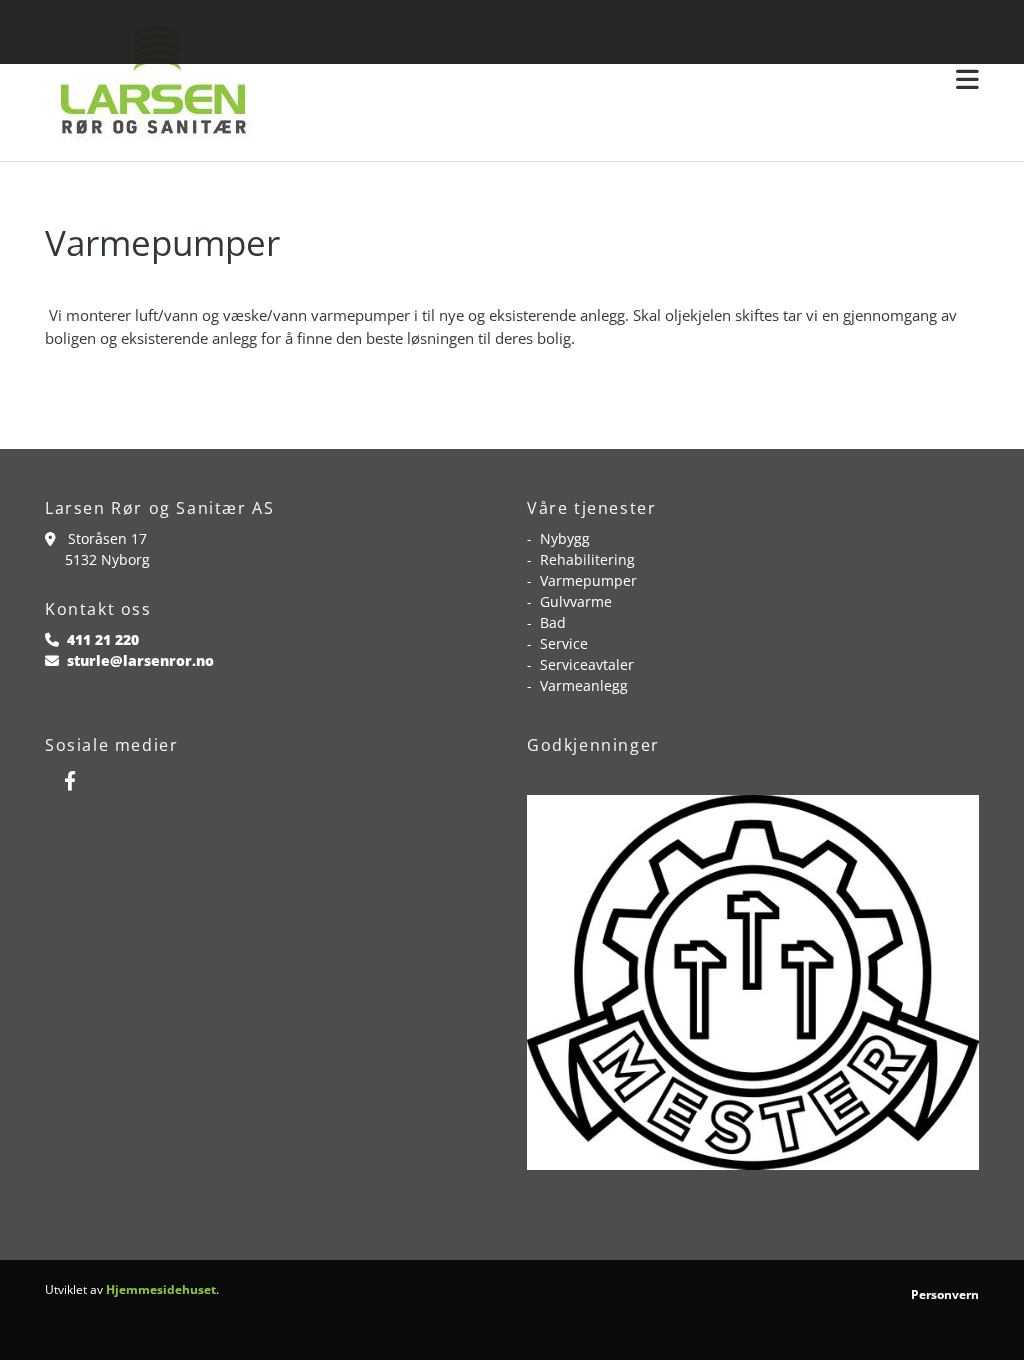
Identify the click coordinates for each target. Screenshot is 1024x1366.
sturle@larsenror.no (140, 660)
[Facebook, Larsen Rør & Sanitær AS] (70, 780)
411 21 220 (103, 639)
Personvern (945, 1294)
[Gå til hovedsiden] (150, 80)
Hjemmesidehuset (161, 1289)
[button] (632, 80)
